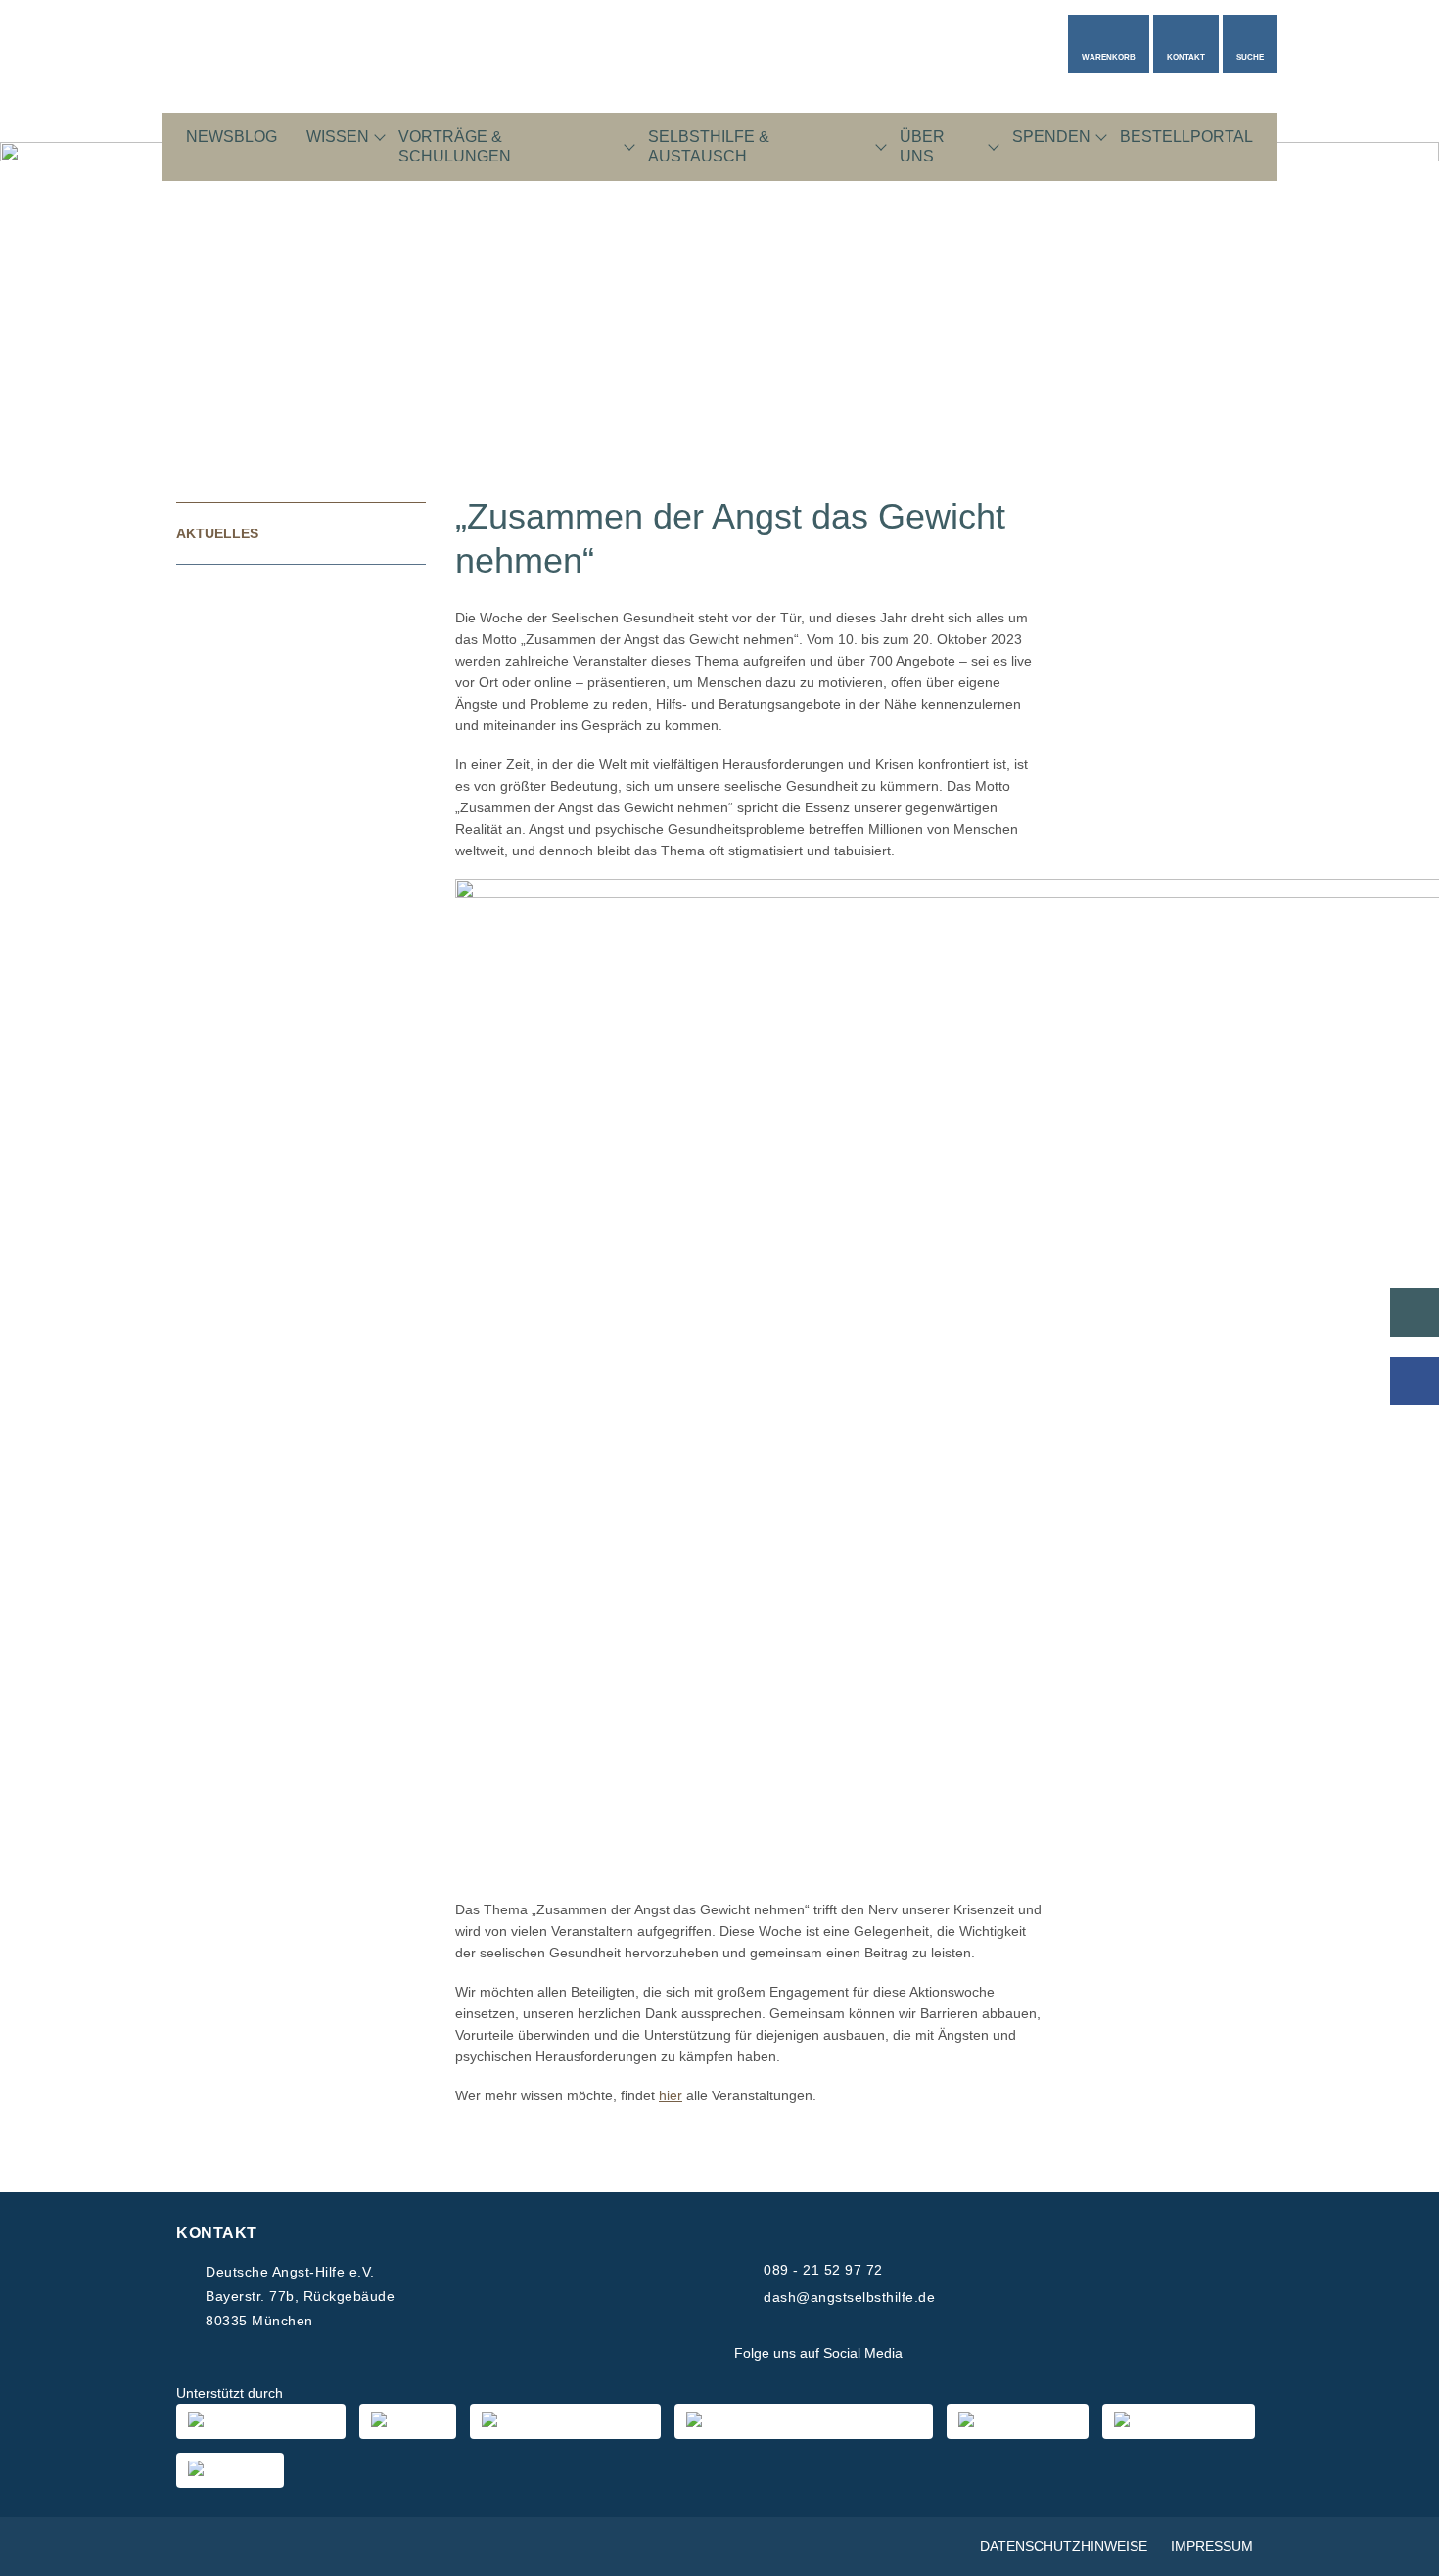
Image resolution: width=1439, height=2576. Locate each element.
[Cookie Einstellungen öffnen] (1396, 2552)
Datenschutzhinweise (1064, 2546)
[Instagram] (980, 2354)
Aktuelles (217, 533)
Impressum (1212, 2546)
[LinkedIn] (1027, 2354)
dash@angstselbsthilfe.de (849, 2297)
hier (671, 2095)
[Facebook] (933, 2354)
